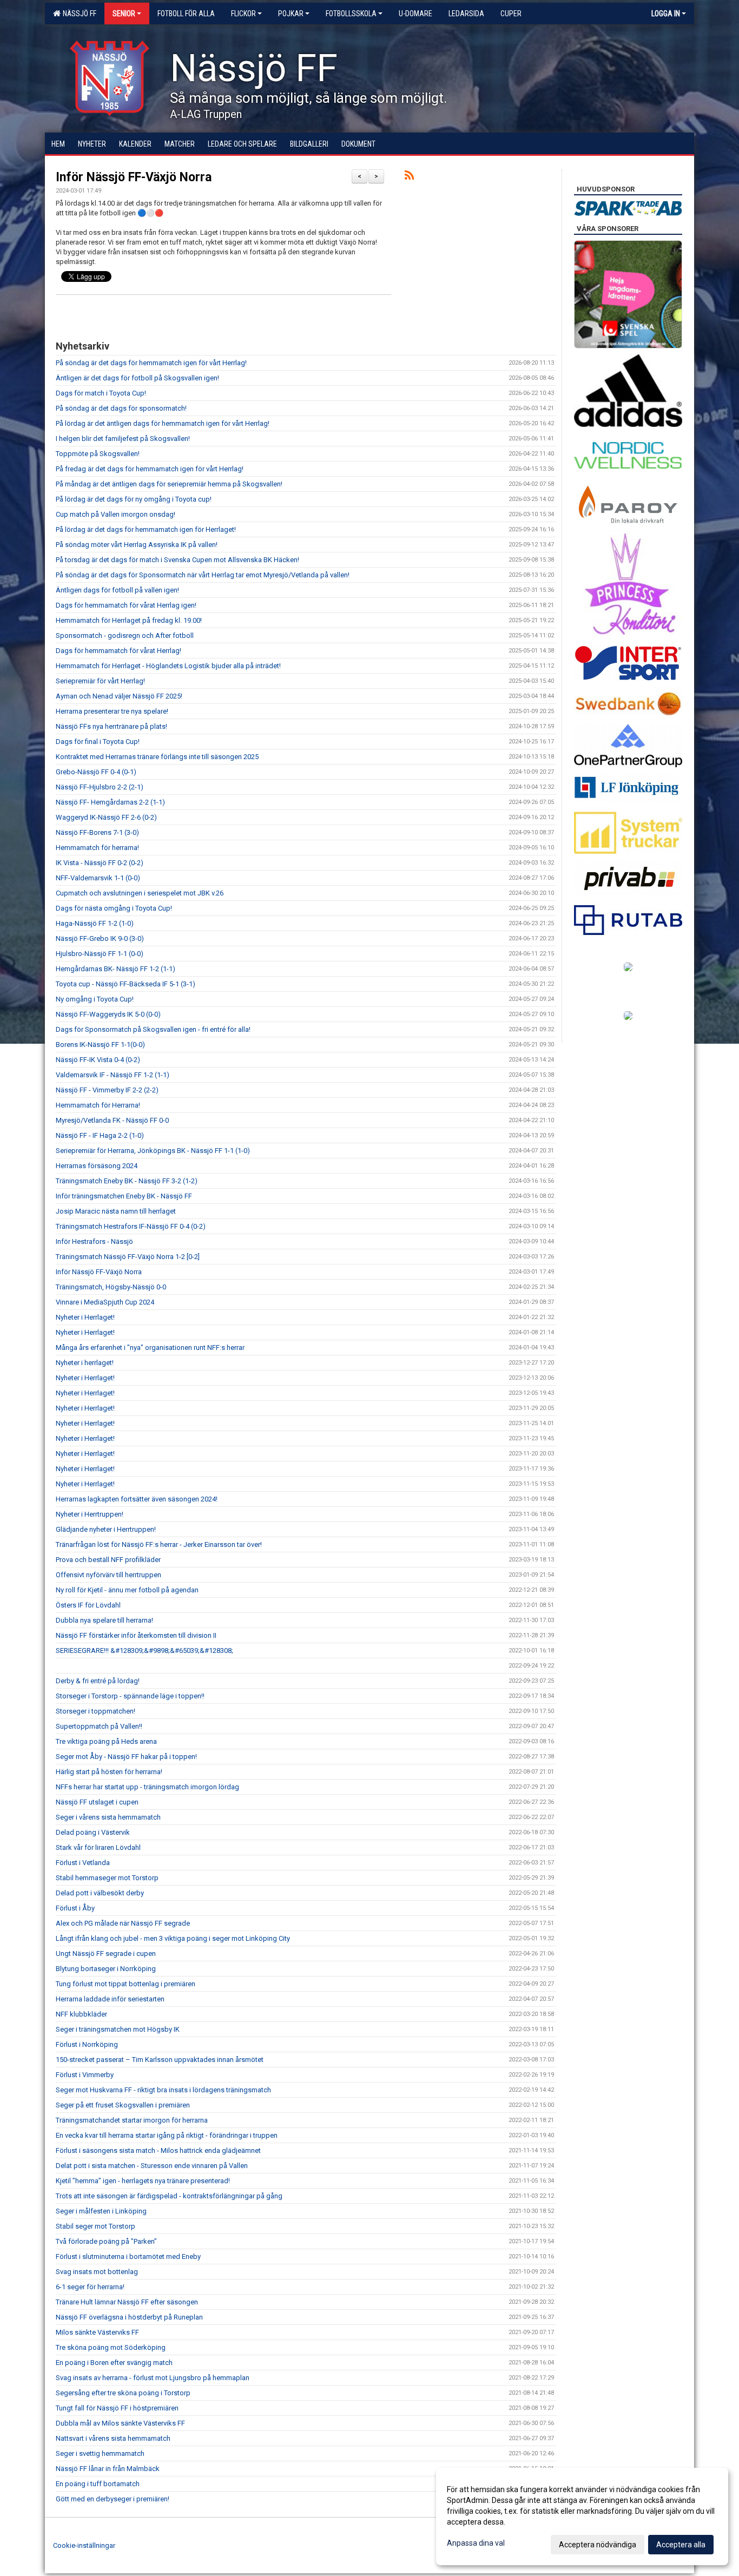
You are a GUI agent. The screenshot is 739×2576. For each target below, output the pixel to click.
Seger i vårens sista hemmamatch (108, 1817)
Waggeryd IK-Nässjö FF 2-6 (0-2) (106, 817)
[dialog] (582, 2516)
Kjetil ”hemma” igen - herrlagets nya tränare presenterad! (143, 2181)
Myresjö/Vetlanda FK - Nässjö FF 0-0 (112, 1120)
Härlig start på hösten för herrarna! (109, 1772)
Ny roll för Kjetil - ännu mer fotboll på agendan (127, 1590)
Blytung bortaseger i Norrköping (106, 1969)
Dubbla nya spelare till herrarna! (104, 1620)
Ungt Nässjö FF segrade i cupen (106, 1954)
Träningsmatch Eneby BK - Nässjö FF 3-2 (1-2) (127, 1181)
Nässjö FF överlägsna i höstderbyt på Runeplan (129, 2317)
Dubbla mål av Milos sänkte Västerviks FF (120, 2423)
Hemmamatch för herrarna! (97, 848)
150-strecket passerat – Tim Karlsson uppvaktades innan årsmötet (160, 2060)
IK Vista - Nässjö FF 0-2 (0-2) (100, 863)
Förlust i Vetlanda (83, 1863)
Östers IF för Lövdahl (88, 1605)
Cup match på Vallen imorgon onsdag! (116, 514)
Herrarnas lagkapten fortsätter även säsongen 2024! (137, 1499)
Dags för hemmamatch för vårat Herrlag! (118, 651)
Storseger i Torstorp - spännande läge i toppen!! (130, 1696)
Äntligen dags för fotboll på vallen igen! (117, 590)
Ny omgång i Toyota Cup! (95, 999)
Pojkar (291, 14)
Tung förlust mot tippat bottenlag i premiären (126, 1984)
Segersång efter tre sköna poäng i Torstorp (123, 2393)
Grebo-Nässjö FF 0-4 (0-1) (96, 772)
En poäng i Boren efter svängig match (114, 2363)
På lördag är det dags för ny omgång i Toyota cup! (134, 499)
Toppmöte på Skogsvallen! (98, 454)
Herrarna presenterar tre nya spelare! (112, 711)
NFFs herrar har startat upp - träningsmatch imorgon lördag (147, 1787)
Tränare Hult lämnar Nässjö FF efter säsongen (127, 2302)
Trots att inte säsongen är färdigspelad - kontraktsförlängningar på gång (169, 2196)
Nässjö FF (78, 14)
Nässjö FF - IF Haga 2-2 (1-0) (100, 1135)
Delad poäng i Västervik (93, 1832)
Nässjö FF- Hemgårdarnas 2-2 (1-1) (110, 802)
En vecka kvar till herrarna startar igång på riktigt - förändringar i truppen (167, 2135)
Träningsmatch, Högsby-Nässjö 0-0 (111, 1287)
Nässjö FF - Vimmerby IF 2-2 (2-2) (107, 1090)
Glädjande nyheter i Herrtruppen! (106, 1529)
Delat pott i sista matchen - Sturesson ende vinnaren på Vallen (152, 2166)
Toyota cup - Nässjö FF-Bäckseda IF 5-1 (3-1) (126, 984)
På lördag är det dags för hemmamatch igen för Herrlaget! (146, 529)
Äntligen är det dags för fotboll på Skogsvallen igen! (137, 378)
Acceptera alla (681, 2545)
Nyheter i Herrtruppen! (90, 1514)
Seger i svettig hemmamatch (100, 2453)
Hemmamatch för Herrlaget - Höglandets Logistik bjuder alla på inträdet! (168, 666)
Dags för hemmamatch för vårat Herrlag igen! (126, 605)
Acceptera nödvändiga (598, 2545)
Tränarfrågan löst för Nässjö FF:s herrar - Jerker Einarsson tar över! (159, 1544)
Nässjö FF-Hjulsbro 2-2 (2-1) (100, 787)
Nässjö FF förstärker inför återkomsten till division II (136, 1635)
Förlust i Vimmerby (85, 2075)
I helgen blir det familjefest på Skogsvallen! (123, 439)
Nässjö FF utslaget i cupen (97, 1802)
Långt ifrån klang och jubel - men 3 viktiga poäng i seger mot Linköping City (173, 1938)
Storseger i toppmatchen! (95, 1711)
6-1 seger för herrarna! (90, 2287)
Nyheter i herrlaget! (85, 1363)
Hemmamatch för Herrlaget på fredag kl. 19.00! (129, 620)
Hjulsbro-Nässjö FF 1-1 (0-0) (100, 954)
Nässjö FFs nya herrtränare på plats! (111, 726)
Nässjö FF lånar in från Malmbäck (108, 2469)
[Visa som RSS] (409, 177)
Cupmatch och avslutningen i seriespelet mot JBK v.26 (140, 893)
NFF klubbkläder (81, 2014)
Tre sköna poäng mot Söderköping (111, 2347)
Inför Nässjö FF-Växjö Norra (134, 177)
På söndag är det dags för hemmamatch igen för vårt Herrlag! (151, 363)
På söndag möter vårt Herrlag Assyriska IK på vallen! (137, 545)
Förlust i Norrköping (87, 2044)
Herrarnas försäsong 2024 (97, 1166)
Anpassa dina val (476, 2543)
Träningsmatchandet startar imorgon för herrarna (132, 2120)
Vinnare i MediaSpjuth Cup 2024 (105, 1302)
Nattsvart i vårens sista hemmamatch (113, 2438)
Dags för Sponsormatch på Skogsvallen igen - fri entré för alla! (153, 1029)
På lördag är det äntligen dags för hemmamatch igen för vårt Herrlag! (163, 423)
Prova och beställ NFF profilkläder (108, 1560)
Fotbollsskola (351, 14)
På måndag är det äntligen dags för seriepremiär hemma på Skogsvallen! (169, 484)
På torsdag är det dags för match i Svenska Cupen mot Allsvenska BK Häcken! (177, 560)
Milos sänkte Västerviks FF (97, 2332)
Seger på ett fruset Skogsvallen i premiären (123, 2105)
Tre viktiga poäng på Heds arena (106, 1741)
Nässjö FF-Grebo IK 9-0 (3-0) (100, 938)
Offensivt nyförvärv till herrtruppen (108, 1575)
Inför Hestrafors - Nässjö (94, 1241)
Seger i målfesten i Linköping (101, 2211)
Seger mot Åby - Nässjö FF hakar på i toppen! (126, 1757)
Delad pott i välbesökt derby (100, 1893)
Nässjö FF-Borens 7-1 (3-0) (97, 832)
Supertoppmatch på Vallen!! (99, 1726)
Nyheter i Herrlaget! (85, 1317)
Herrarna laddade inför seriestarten (110, 1999)
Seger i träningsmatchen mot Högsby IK (118, 2029)
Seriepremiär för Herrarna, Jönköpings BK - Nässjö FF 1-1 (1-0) (153, 1151)
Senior (124, 14)
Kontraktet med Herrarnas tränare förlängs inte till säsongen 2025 (157, 757)
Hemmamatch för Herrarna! (98, 1105)
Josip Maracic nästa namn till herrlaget (116, 1211)
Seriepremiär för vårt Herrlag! (100, 681)
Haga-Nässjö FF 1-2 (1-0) (95, 923)
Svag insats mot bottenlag (97, 2272)
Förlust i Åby (75, 1908)
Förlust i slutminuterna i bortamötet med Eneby (128, 2257)
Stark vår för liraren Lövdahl (98, 1847)
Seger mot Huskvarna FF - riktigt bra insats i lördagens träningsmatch (163, 2090)
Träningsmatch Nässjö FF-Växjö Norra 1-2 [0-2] (128, 1257)
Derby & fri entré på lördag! (98, 1681)
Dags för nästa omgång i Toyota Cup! (114, 908)
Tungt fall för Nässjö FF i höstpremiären (117, 2408)
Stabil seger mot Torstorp (95, 2226)
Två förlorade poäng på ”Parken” (106, 2241)
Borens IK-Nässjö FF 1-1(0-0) (100, 1045)
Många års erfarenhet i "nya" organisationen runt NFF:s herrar (150, 1348)
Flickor (243, 14)
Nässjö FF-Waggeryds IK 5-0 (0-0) (108, 1014)
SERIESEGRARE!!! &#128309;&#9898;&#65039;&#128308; (144, 1651)
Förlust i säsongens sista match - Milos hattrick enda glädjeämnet (158, 2150)
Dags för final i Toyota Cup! (98, 742)
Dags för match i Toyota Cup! (101, 393)
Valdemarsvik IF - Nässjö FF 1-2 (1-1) (113, 1075)
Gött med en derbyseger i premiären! (113, 2499)
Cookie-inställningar (84, 2545)
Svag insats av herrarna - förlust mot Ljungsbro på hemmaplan (153, 2378)
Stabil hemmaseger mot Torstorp (107, 1878)
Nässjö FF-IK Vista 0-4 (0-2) (98, 1060)
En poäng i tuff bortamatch (98, 2484)
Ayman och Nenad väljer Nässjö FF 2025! (119, 696)
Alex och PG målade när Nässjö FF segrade (123, 1923)
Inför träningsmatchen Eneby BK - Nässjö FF (124, 1196)
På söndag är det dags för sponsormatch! (121, 408)
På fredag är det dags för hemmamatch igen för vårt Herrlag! (150, 469)
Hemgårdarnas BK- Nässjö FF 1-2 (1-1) (116, 969)
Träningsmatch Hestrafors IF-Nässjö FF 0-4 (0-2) (131, 1226)
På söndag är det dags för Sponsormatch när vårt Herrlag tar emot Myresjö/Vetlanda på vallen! (203, 575)
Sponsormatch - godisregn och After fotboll (125, 635)
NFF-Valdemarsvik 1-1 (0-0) (98, 878)
